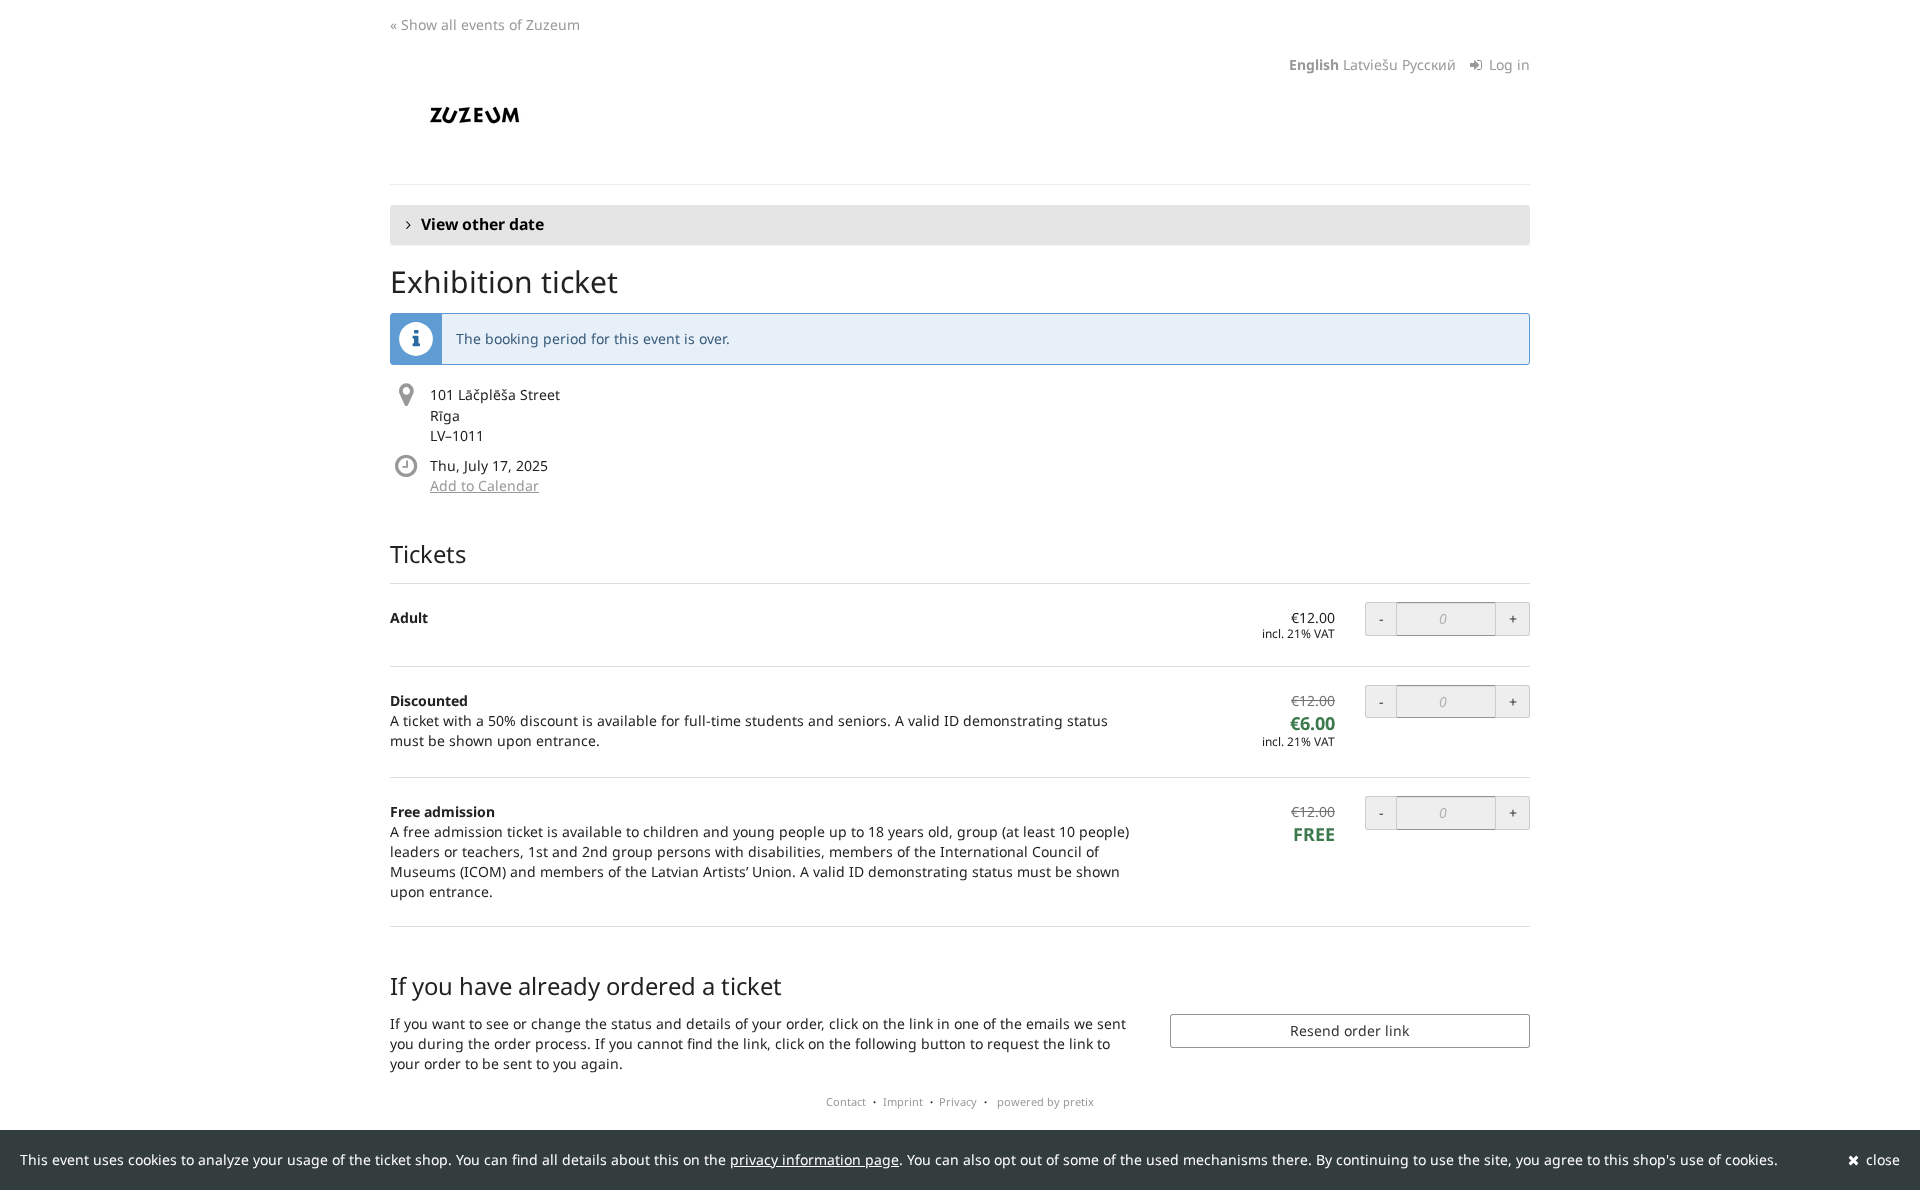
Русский (1429, 64)
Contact (846, 1101)
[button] (960, 225)
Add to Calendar (484, 485)
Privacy (958, 1101)
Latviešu (1370, 64)
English (1314, 64)
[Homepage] (474, 115)
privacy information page (814, 1159)
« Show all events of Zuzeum (485, 24)
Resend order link (1349, 1030)
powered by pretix (1045, 1101)
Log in (1507, 64)
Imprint (903, 1101)
